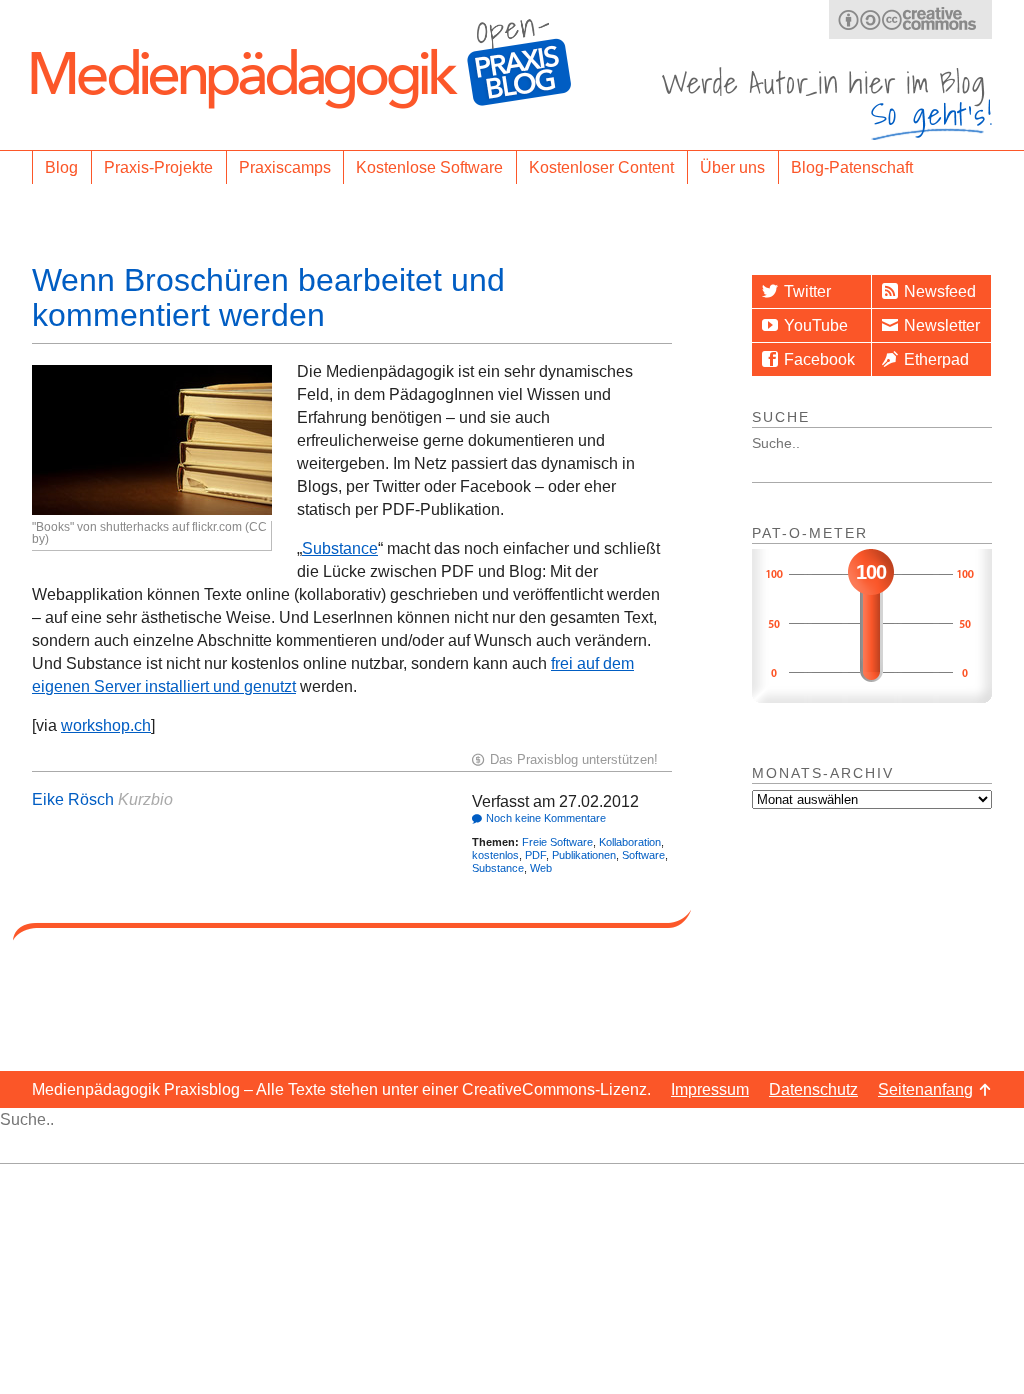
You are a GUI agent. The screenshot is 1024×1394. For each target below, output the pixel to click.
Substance (340, 548)
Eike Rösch (73, 799)
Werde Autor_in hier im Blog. (827, 103)
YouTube (816, 325)
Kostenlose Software (429, 167)
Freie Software (557, 842)
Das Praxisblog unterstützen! (574, 759)
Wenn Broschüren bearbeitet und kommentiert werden (268, 297)
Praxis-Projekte (158, 167)
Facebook (819, 359)
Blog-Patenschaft (852, 167)
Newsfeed (940, 291)
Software (643, 855)
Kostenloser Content (601, 167)
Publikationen (584, 855)
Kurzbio (145, 799)
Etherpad (936, 359)
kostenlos (495, 855)
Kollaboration (630, 842)
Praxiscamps (285, 167)
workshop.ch (106, 725)
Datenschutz (813, 1089)
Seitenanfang (925, 1089)
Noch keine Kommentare (546, 818)
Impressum (710, 1089)
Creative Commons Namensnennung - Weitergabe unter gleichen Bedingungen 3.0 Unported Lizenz (910, 19)
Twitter (807, 291)
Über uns (732, 167)
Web (541, 868)
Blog (61, 167)
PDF (535, 855)
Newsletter (942, 325)
